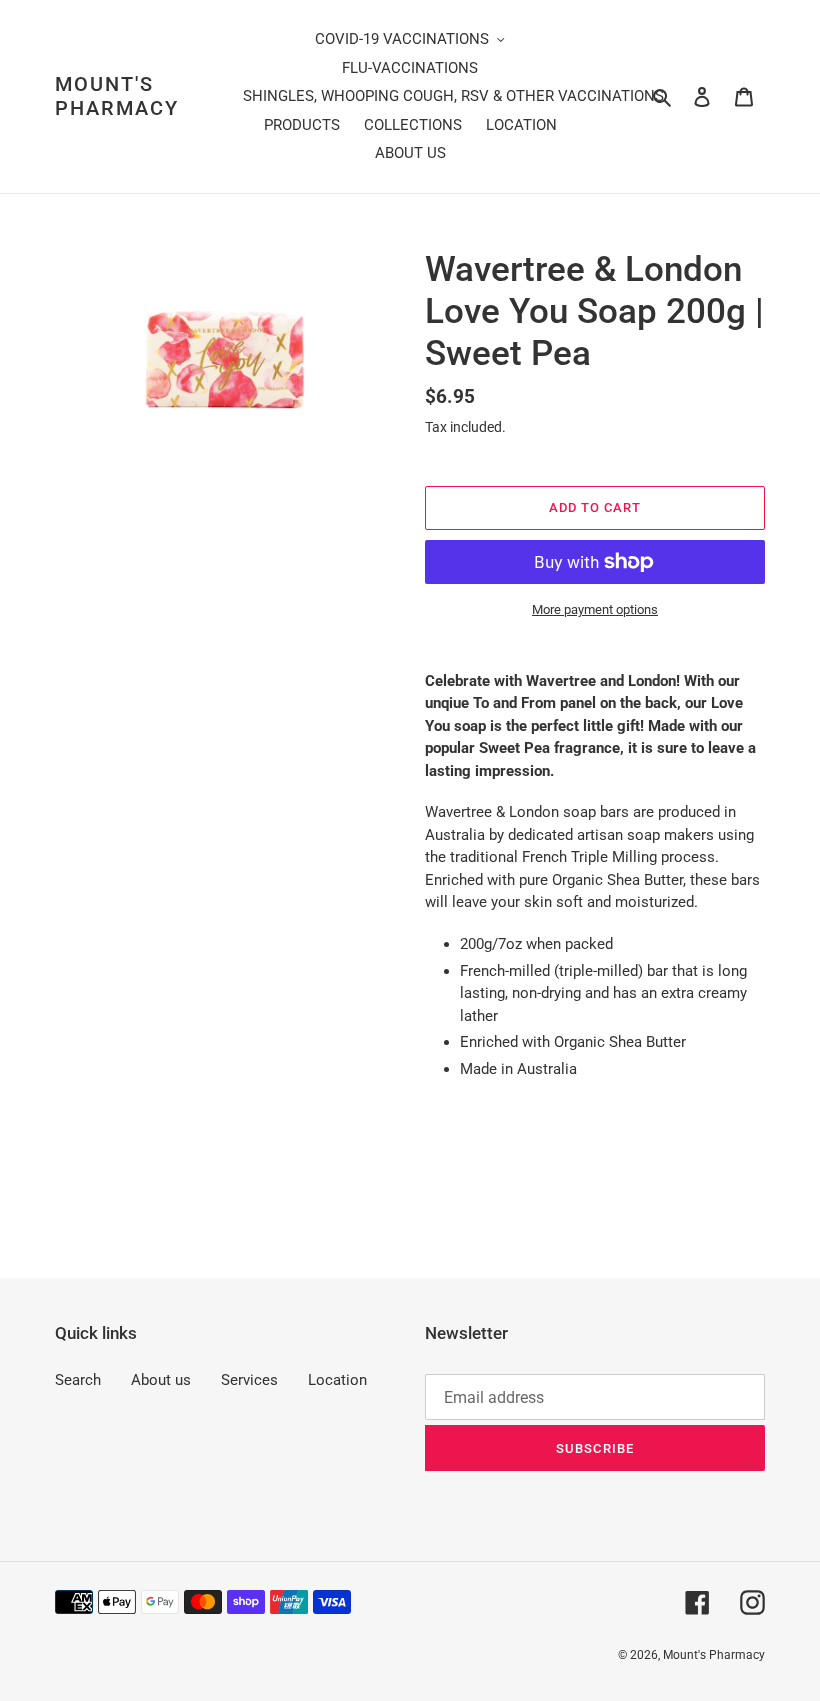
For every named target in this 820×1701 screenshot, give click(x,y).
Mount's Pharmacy (117, 96)
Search (78, 1380)
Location (337, 1380)
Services (249, 1380)
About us (161, 1380)
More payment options (595, 609)
